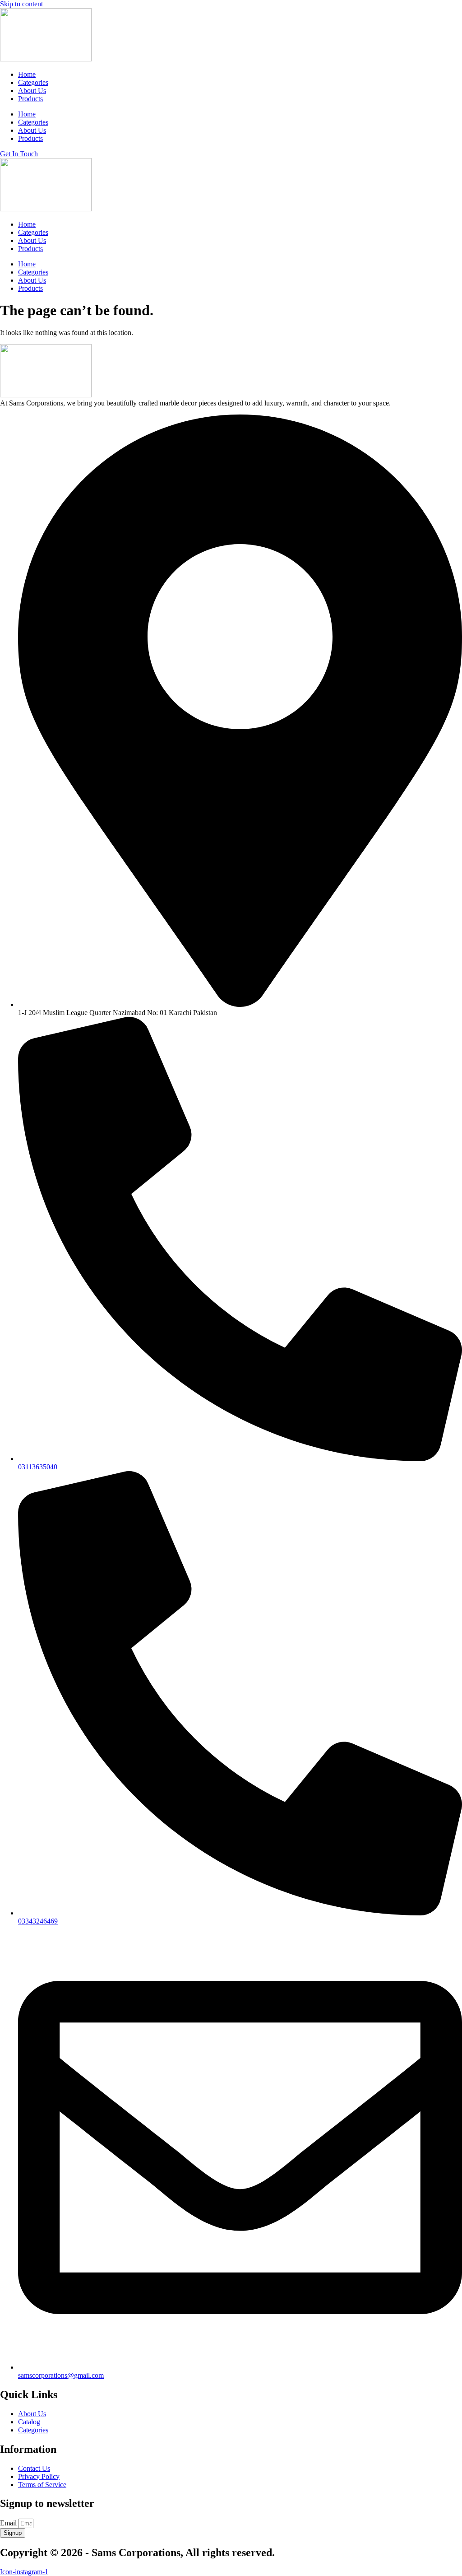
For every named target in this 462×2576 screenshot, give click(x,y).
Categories (33, 82)
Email (9, 2523)
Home (27, 74)
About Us (32, 91)
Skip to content (21, 4)
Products (30, 99)
